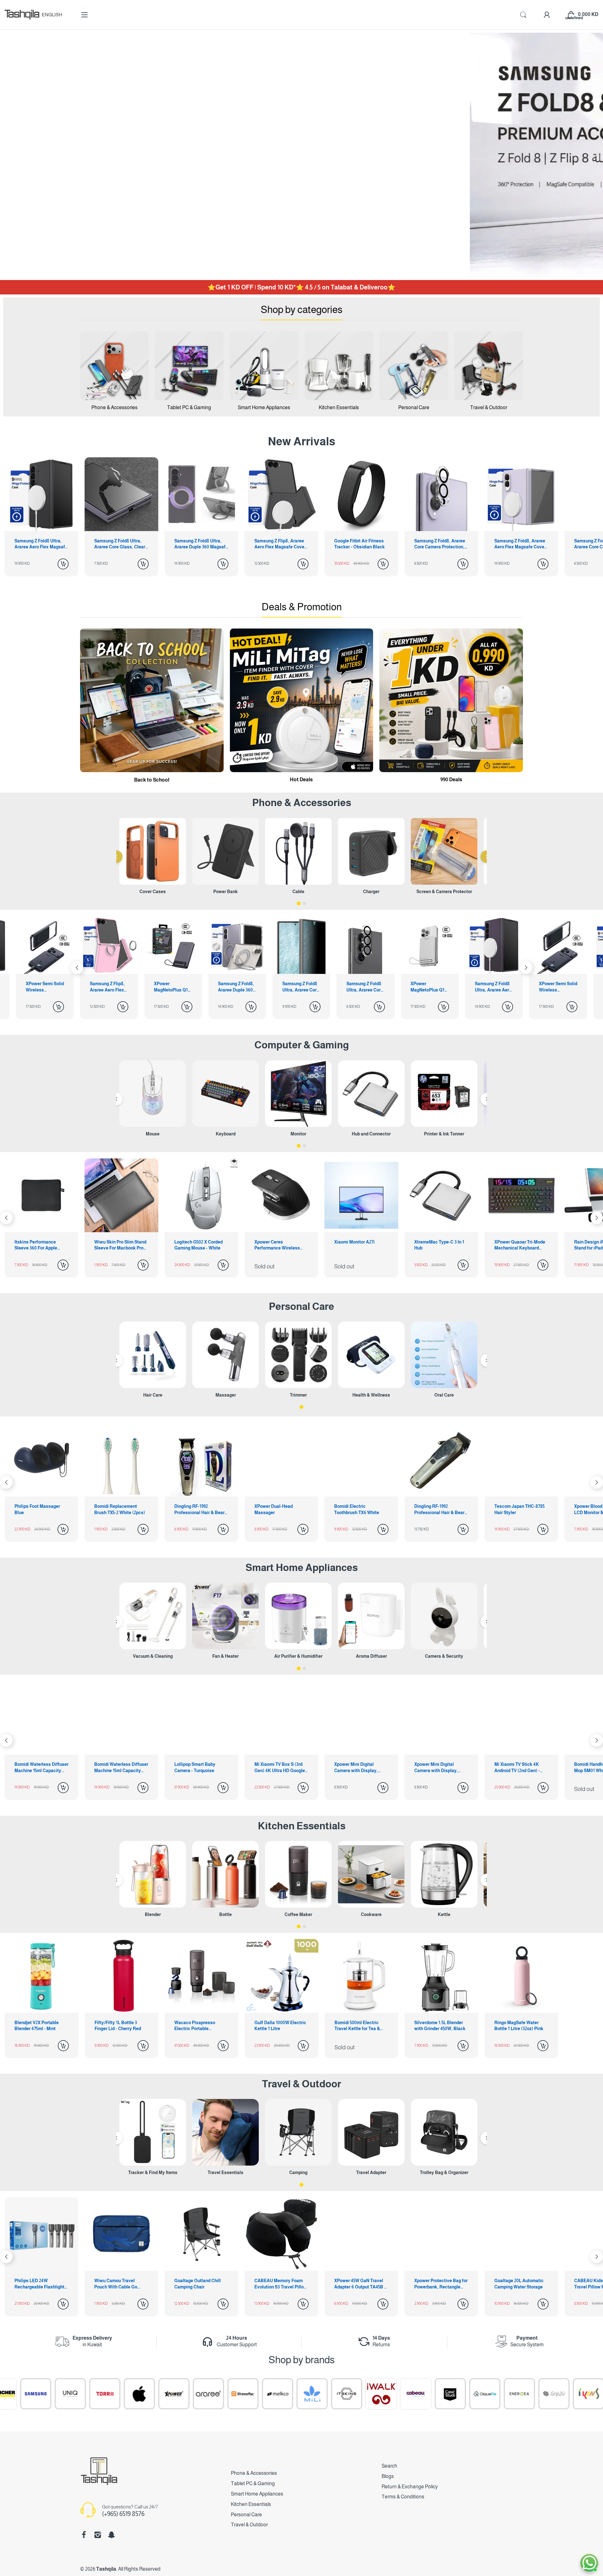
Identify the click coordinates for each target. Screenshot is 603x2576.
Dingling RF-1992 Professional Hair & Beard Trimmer (41, 1510)
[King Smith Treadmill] (444, 2394)
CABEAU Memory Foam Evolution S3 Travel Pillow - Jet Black (121, 2284)
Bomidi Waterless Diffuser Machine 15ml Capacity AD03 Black (521, 1768)
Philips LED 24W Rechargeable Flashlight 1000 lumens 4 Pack (519, 2284)
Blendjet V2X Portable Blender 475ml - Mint (37, 2026)
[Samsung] (548, 2394)
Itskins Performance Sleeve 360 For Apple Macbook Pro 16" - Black (519, 1245)
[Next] (77, 968)
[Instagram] (98, 2535)
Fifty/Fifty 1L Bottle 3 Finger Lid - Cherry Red (118, 2026)
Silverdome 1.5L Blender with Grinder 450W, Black (440, 2026)
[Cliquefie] (306, 2394)
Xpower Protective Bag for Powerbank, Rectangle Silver (281, 2284)
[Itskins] (168, 2394)
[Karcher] (513, 2394)
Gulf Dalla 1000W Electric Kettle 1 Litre (280, 2026)
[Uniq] (583, 2394)
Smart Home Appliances (302, 1568)
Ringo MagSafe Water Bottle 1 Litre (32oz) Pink (519, 2026)
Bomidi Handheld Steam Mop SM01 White (359, 1767)
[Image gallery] (114, 365)
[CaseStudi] (272, 2394)
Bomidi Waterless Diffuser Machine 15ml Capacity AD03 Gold (441, 1768)
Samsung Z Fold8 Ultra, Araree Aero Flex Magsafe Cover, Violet (301, 987)
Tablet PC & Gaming (253, 2483)
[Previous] (116, 857)
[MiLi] (133, 2394)
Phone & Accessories (254, 2473)
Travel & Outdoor (301, 2084)
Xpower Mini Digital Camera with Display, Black (196, 1768)
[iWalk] (203, 2394)
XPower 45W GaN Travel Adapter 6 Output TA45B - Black (200, 2284)
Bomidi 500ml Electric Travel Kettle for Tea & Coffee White (357, 2026)
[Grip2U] (375, 2394)
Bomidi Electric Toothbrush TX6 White (197, 1509)
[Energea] (341, 2394)
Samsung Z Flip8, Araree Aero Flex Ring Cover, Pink (428, 987)
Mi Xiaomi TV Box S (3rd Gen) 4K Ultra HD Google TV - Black (40, 1768)
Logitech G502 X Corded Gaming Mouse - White (39, 1245)
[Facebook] (84, 2535)
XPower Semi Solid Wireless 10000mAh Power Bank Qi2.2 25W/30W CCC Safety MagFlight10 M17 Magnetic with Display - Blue (366, 987)
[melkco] (99, 2394)
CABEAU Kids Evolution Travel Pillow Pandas (439, 2284)
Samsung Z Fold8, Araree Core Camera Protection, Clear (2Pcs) (360, 544)
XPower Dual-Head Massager (113, 1509)
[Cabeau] (237, 2394)
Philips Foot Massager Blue (517, 1509)
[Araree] (30, 2394)
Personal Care (301, 1306)
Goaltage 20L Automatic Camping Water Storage (359, 2284)
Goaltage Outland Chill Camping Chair (38, 2284)
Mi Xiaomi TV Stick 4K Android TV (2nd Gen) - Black (277, 1768)
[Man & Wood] (479, 2394)
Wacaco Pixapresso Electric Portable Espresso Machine (195, 2026)
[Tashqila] (22, 15)
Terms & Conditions (403, 2497)
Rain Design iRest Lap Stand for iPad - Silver (437, 1245)
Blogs (388, 2476)
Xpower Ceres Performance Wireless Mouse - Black (117, 1245)
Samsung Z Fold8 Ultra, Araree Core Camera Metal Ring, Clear (521, 544)
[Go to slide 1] (299, 904)
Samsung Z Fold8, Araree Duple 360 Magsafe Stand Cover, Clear (44, 987)
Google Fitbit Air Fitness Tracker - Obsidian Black (280, 544)
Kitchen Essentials (302, 1826)
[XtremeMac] (64, 2394)
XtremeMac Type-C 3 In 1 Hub (279, 1245)
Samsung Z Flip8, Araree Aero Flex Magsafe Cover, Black (201, 544)
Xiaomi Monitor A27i (195, 1242)
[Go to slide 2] (304, 904)
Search (389, 2466)
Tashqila (106, 2569)
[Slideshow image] (301, 155)
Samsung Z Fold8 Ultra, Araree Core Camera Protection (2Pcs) (173, 987)
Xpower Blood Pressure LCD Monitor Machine (438, 1509)
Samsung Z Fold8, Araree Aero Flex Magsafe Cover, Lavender (441, 544)
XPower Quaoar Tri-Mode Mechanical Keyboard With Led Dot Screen (360, 1245)
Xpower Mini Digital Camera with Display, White (116, 1768)
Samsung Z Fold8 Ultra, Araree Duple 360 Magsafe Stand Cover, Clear (121, 544)
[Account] (547, 15)
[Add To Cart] (63, 564)
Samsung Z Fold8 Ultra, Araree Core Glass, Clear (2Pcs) (40, 544)
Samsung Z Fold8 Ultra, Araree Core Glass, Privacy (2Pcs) (108, 987)
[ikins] (410, 2394)
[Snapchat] (111, 2535)
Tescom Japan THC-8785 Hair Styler (359, 1509)
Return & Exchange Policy (410, 2487)
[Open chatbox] (589, 2563)
